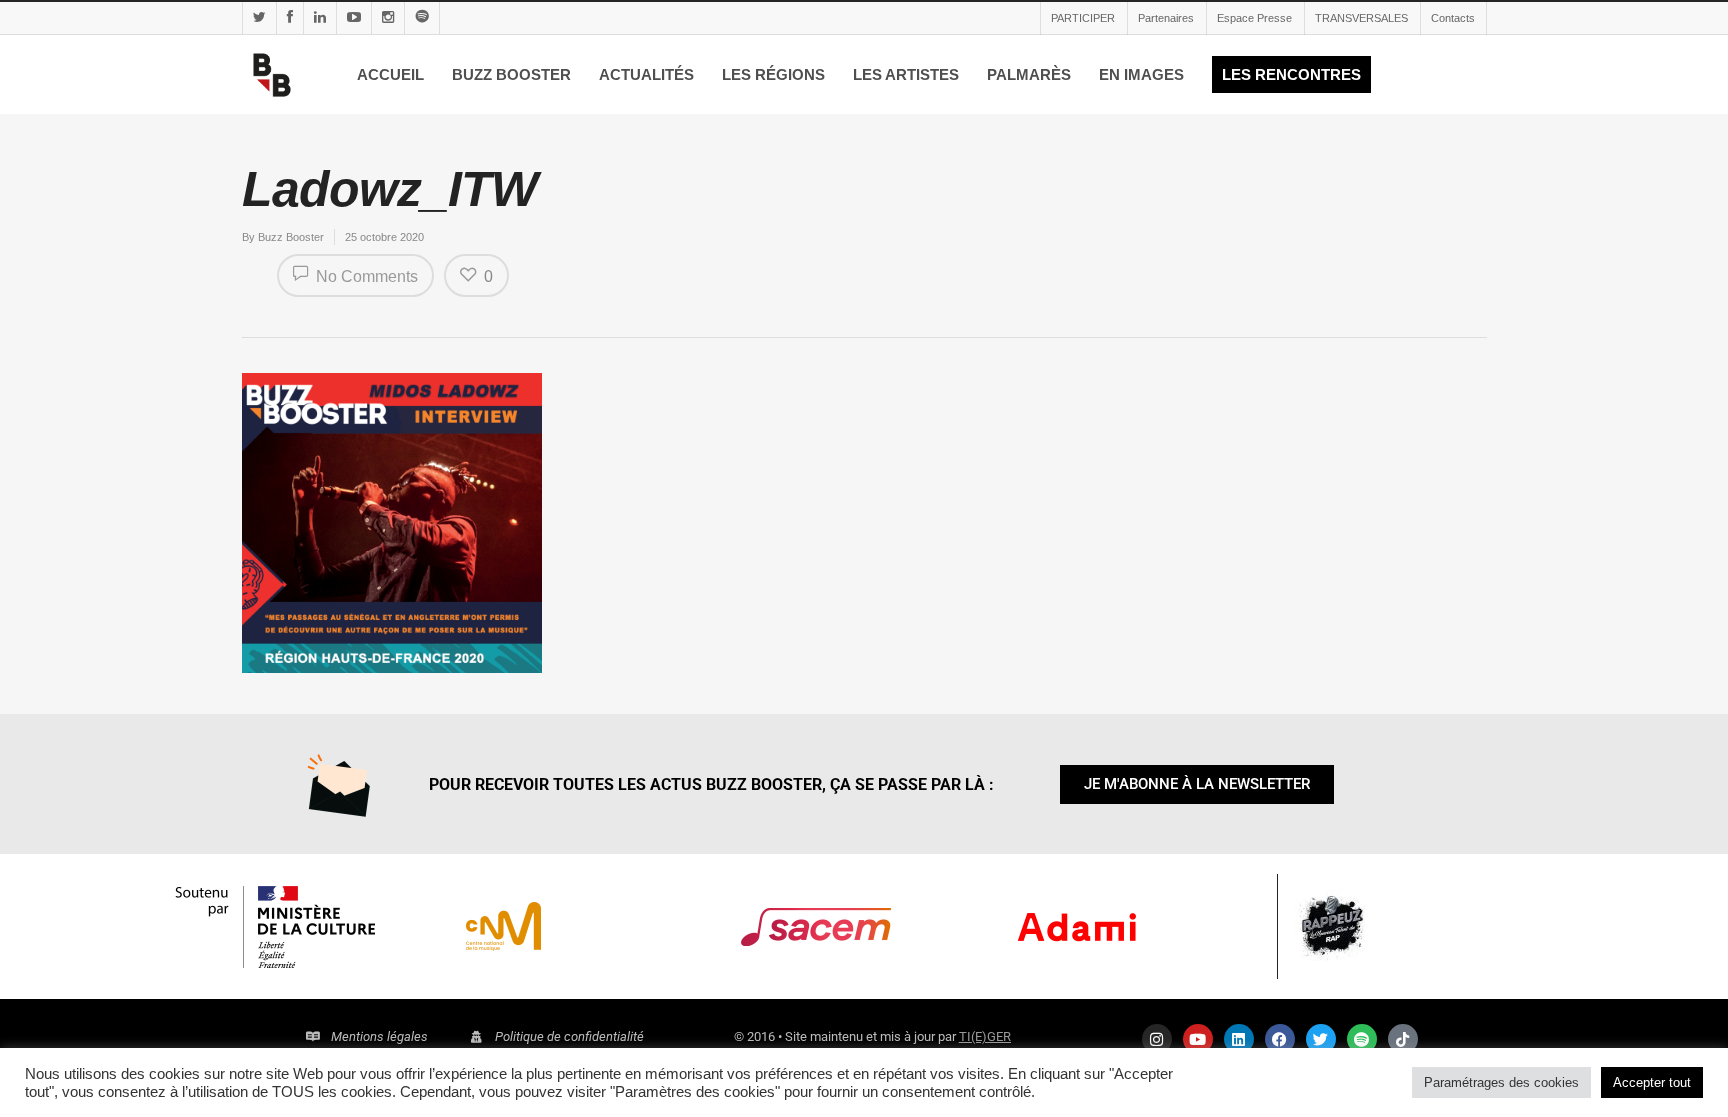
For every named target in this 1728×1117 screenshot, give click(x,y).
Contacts (1453, 18)
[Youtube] (1198, 1039)
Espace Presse (1254, 18)
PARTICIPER (1083, 18)
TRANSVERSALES (1361, 18)
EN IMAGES (1141, 74)
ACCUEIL (390, 74)
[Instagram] (1157, 1039)
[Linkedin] (1239, 1039)
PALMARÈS (1029, 74)
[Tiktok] (1403, 1039)
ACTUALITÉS (646, 74)
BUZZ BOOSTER (511, 74)
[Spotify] (1362, 1039)
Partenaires (1166, 18)
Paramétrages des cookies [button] (1501, 1082)
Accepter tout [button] (1652, 1082)
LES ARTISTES (906, 74)
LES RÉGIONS (773, 74)
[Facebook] (1280, 1039)
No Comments (365, 276)
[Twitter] (1321, 1039)
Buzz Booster (291, 237)
